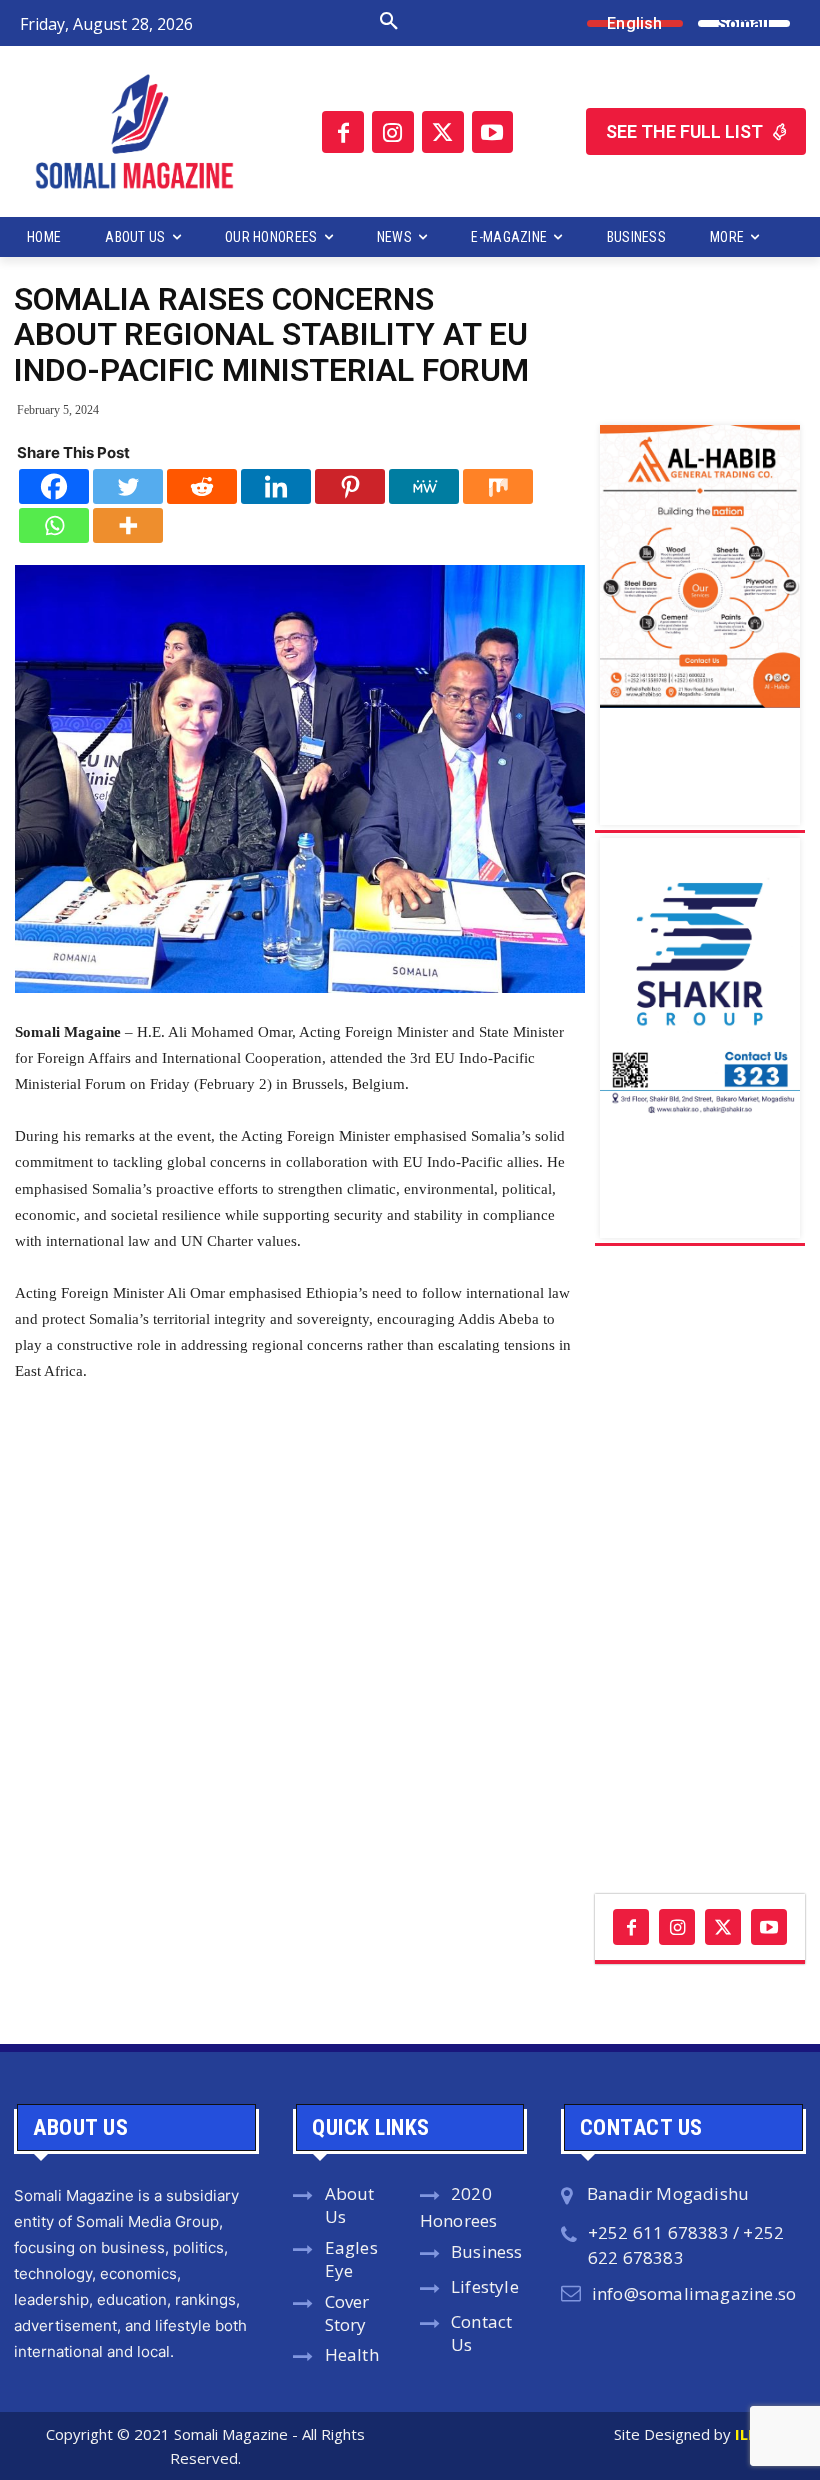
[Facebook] (343, 132)
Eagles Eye (351, 2259)
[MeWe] (424, 486)
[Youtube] (493, 132)
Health (352, 2354)
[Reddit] (202, 486)
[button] (324, 22)
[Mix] (498, 486)
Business (487, 2251)
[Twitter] (443, 132)
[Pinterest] (350, 486)
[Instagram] (393, 132)
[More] (128, 525)
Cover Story (347, 2313)
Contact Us (481, 2333)
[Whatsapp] (54, 525)
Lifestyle (485, 2286)
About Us (350, 2205)
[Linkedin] (276, 486)
